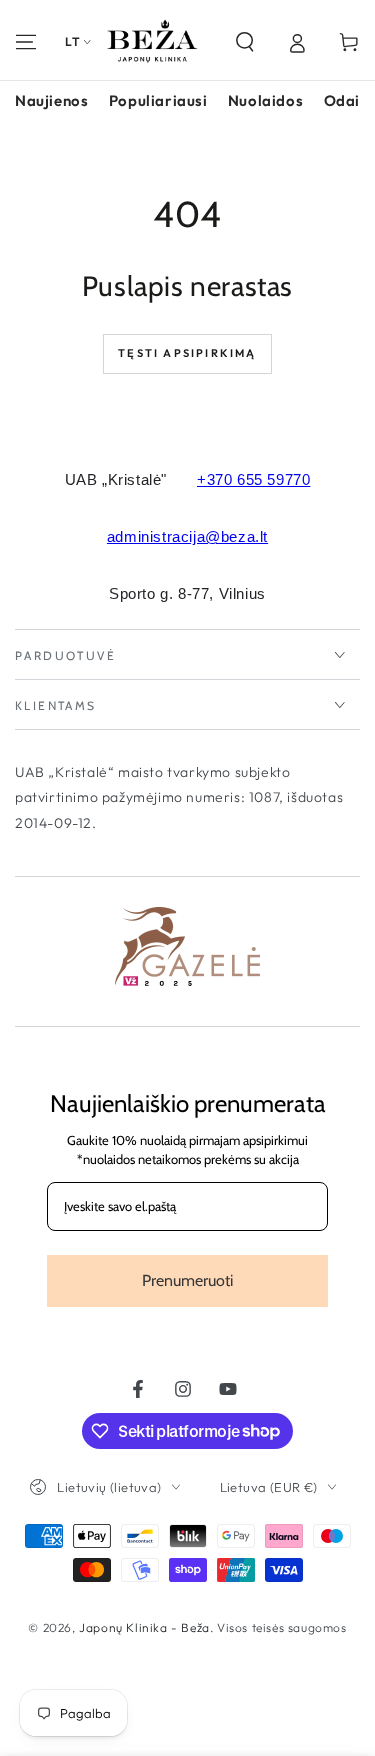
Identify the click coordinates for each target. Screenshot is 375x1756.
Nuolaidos (265, 100)
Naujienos (51, 100)
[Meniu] (26, 42)
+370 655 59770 (253, 479)
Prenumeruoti (187, 1280)
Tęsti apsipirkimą (187, 353)
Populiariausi (158, 100)
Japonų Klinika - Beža (144, 1627)
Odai (342, 100)
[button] (245, 42)
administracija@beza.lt (187, 536)
